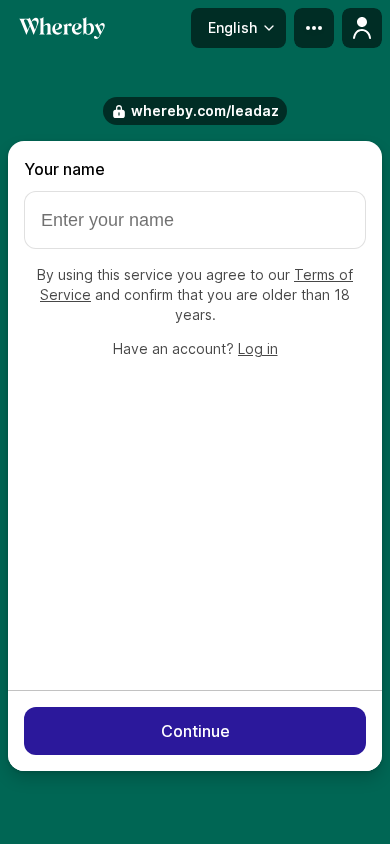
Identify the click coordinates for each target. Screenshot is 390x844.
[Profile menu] (362, 28)
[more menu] (314, 28)
